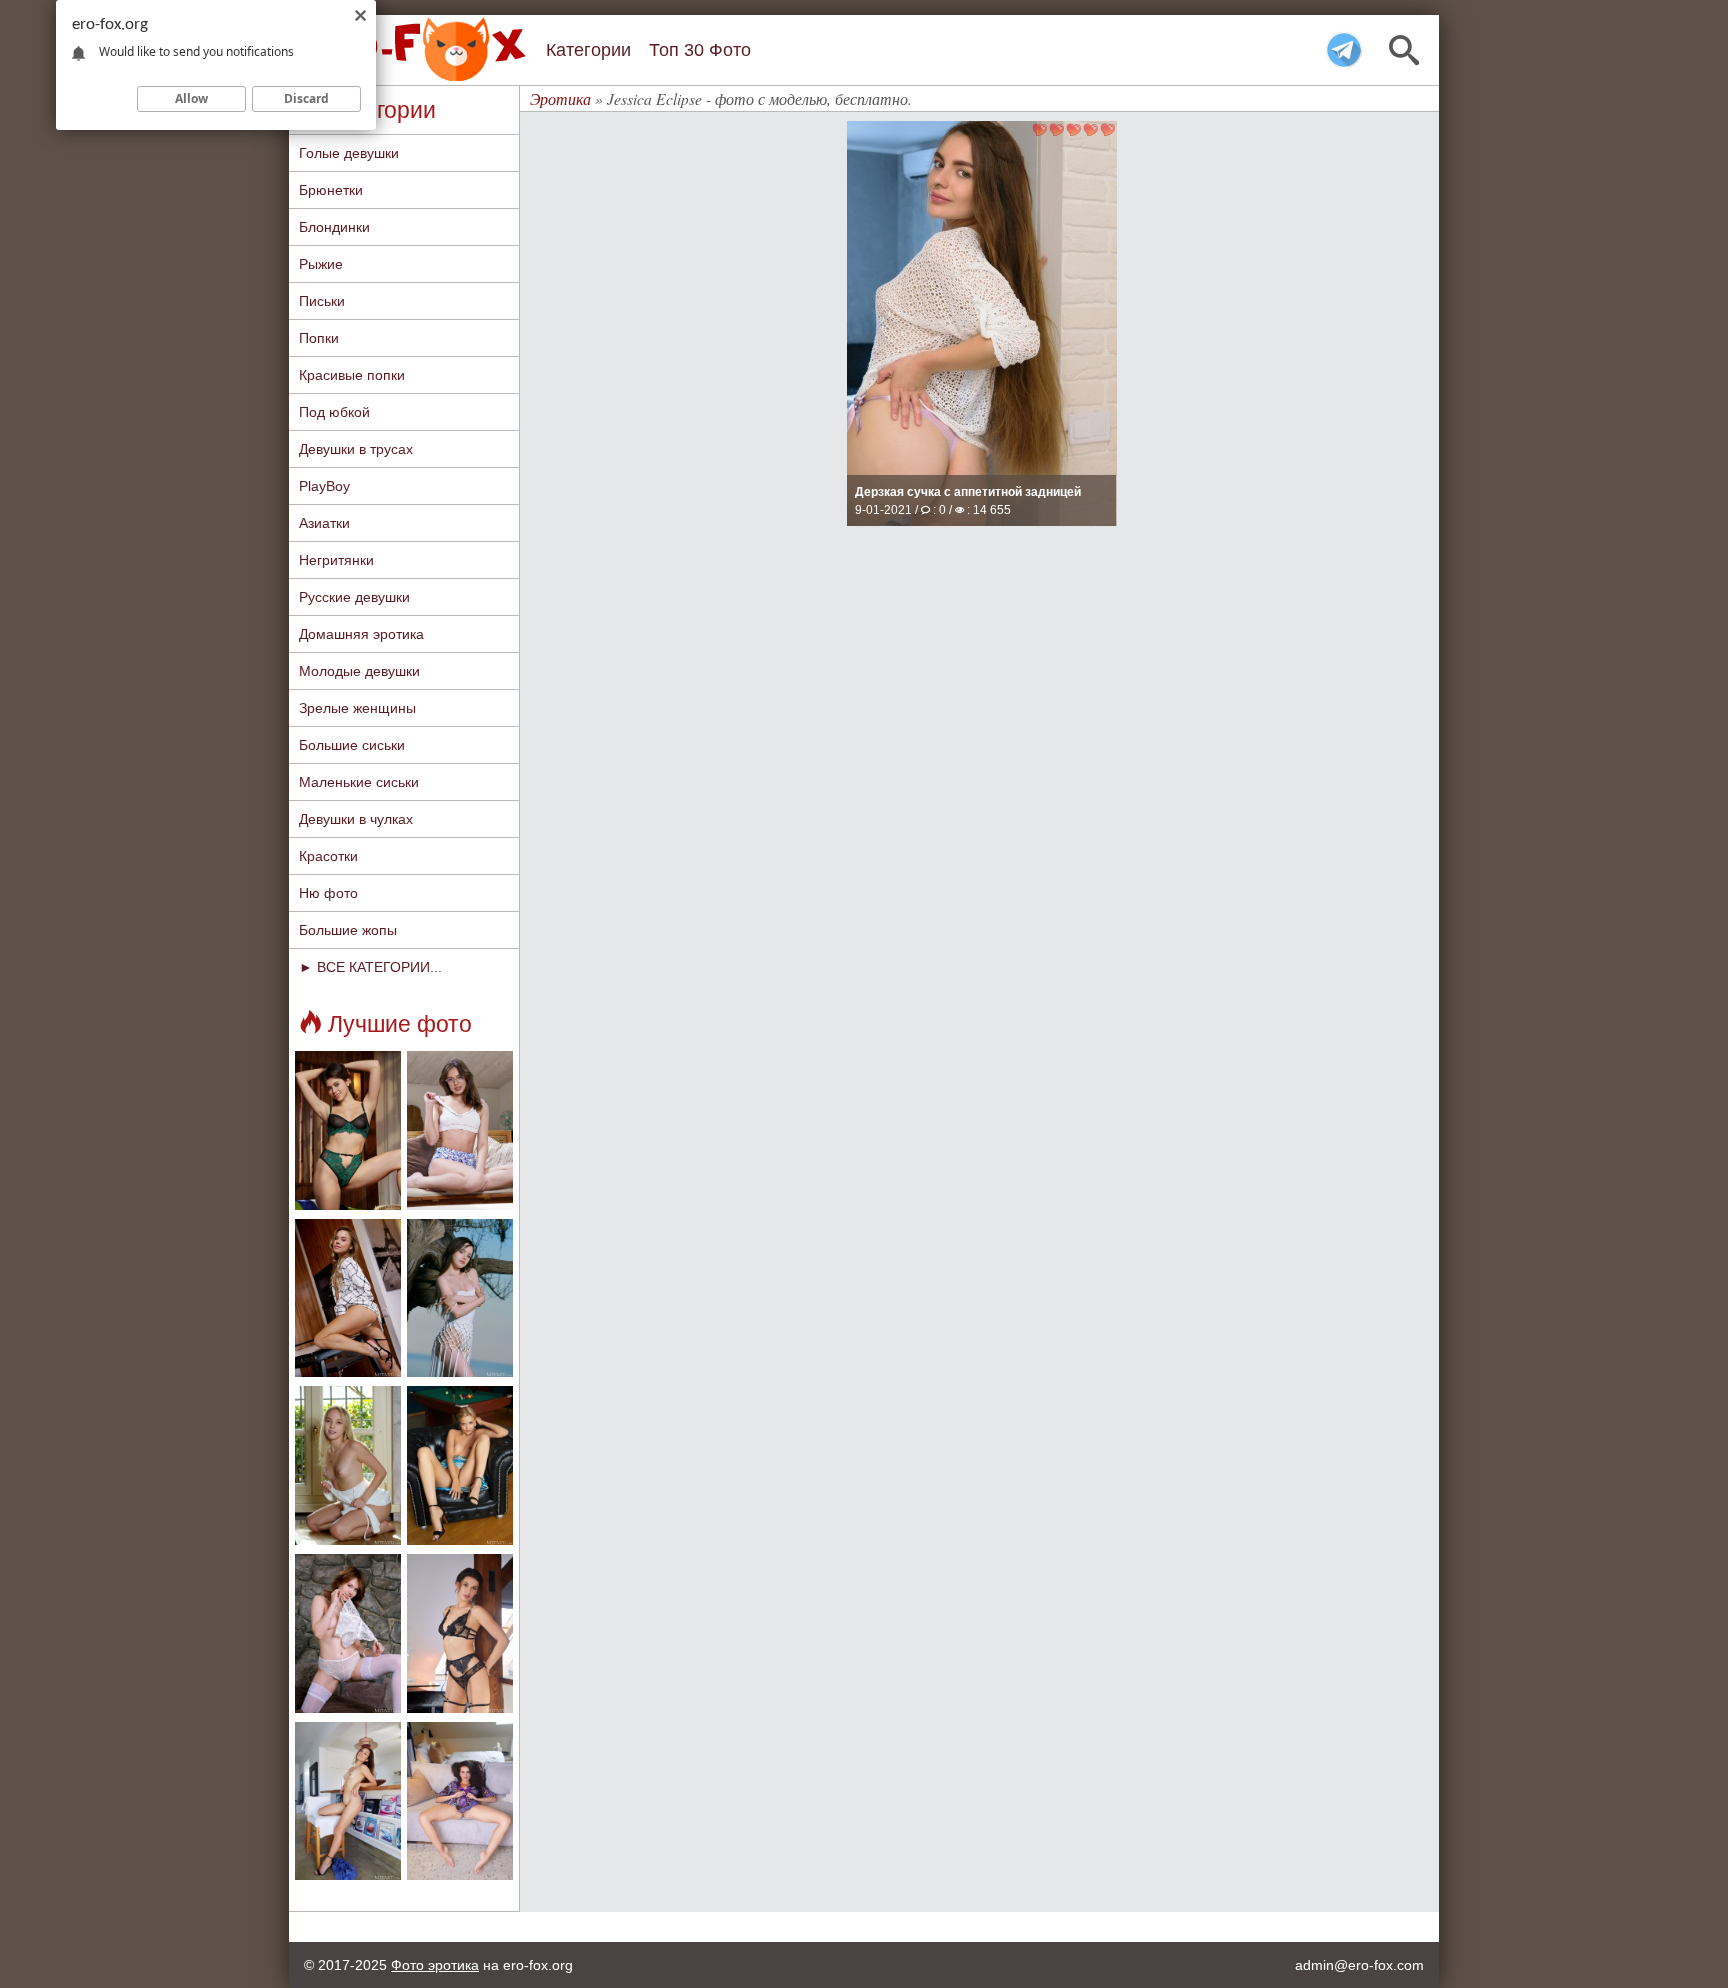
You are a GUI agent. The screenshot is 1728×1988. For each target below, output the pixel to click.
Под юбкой (334, 412)
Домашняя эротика (361, 634)
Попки (319, 338)
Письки (322, 301)
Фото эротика (435, 1965)
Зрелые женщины (357, 708)
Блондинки (334, 227)
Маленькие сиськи (359, 782)
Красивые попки (352, 375)
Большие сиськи (352, 745)
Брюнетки (331, 190)
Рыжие (321, 264)
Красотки (328, 856)
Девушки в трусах (356, 449)
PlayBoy (324, 486)
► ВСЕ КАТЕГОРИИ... (370, 967)
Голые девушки (349, 153)
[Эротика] (414, 49)
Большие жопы (348, 930)
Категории (588, 50)
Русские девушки (354, 597)
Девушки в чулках (356, 819)
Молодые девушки (359, 671)
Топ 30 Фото (700, 50)
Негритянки (336, 560)
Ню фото (328, 893)
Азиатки (324, 523)
